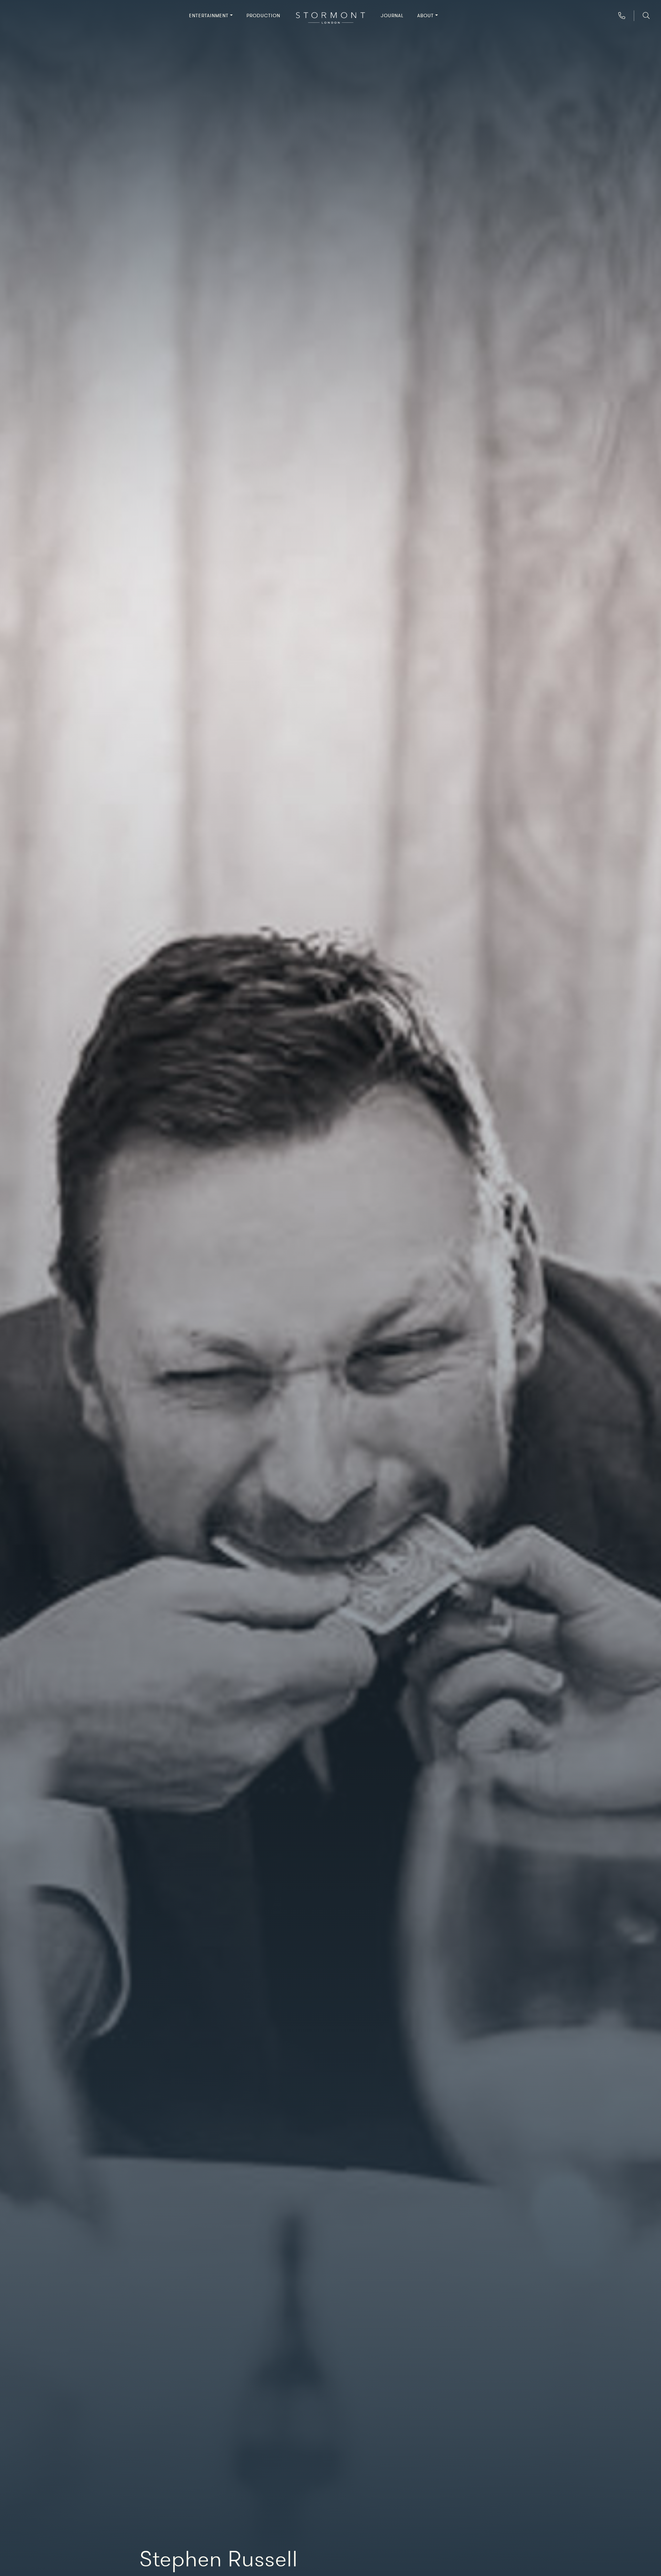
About (426, 16)
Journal (392, 16)
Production (263, 16)
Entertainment (209, 16)
